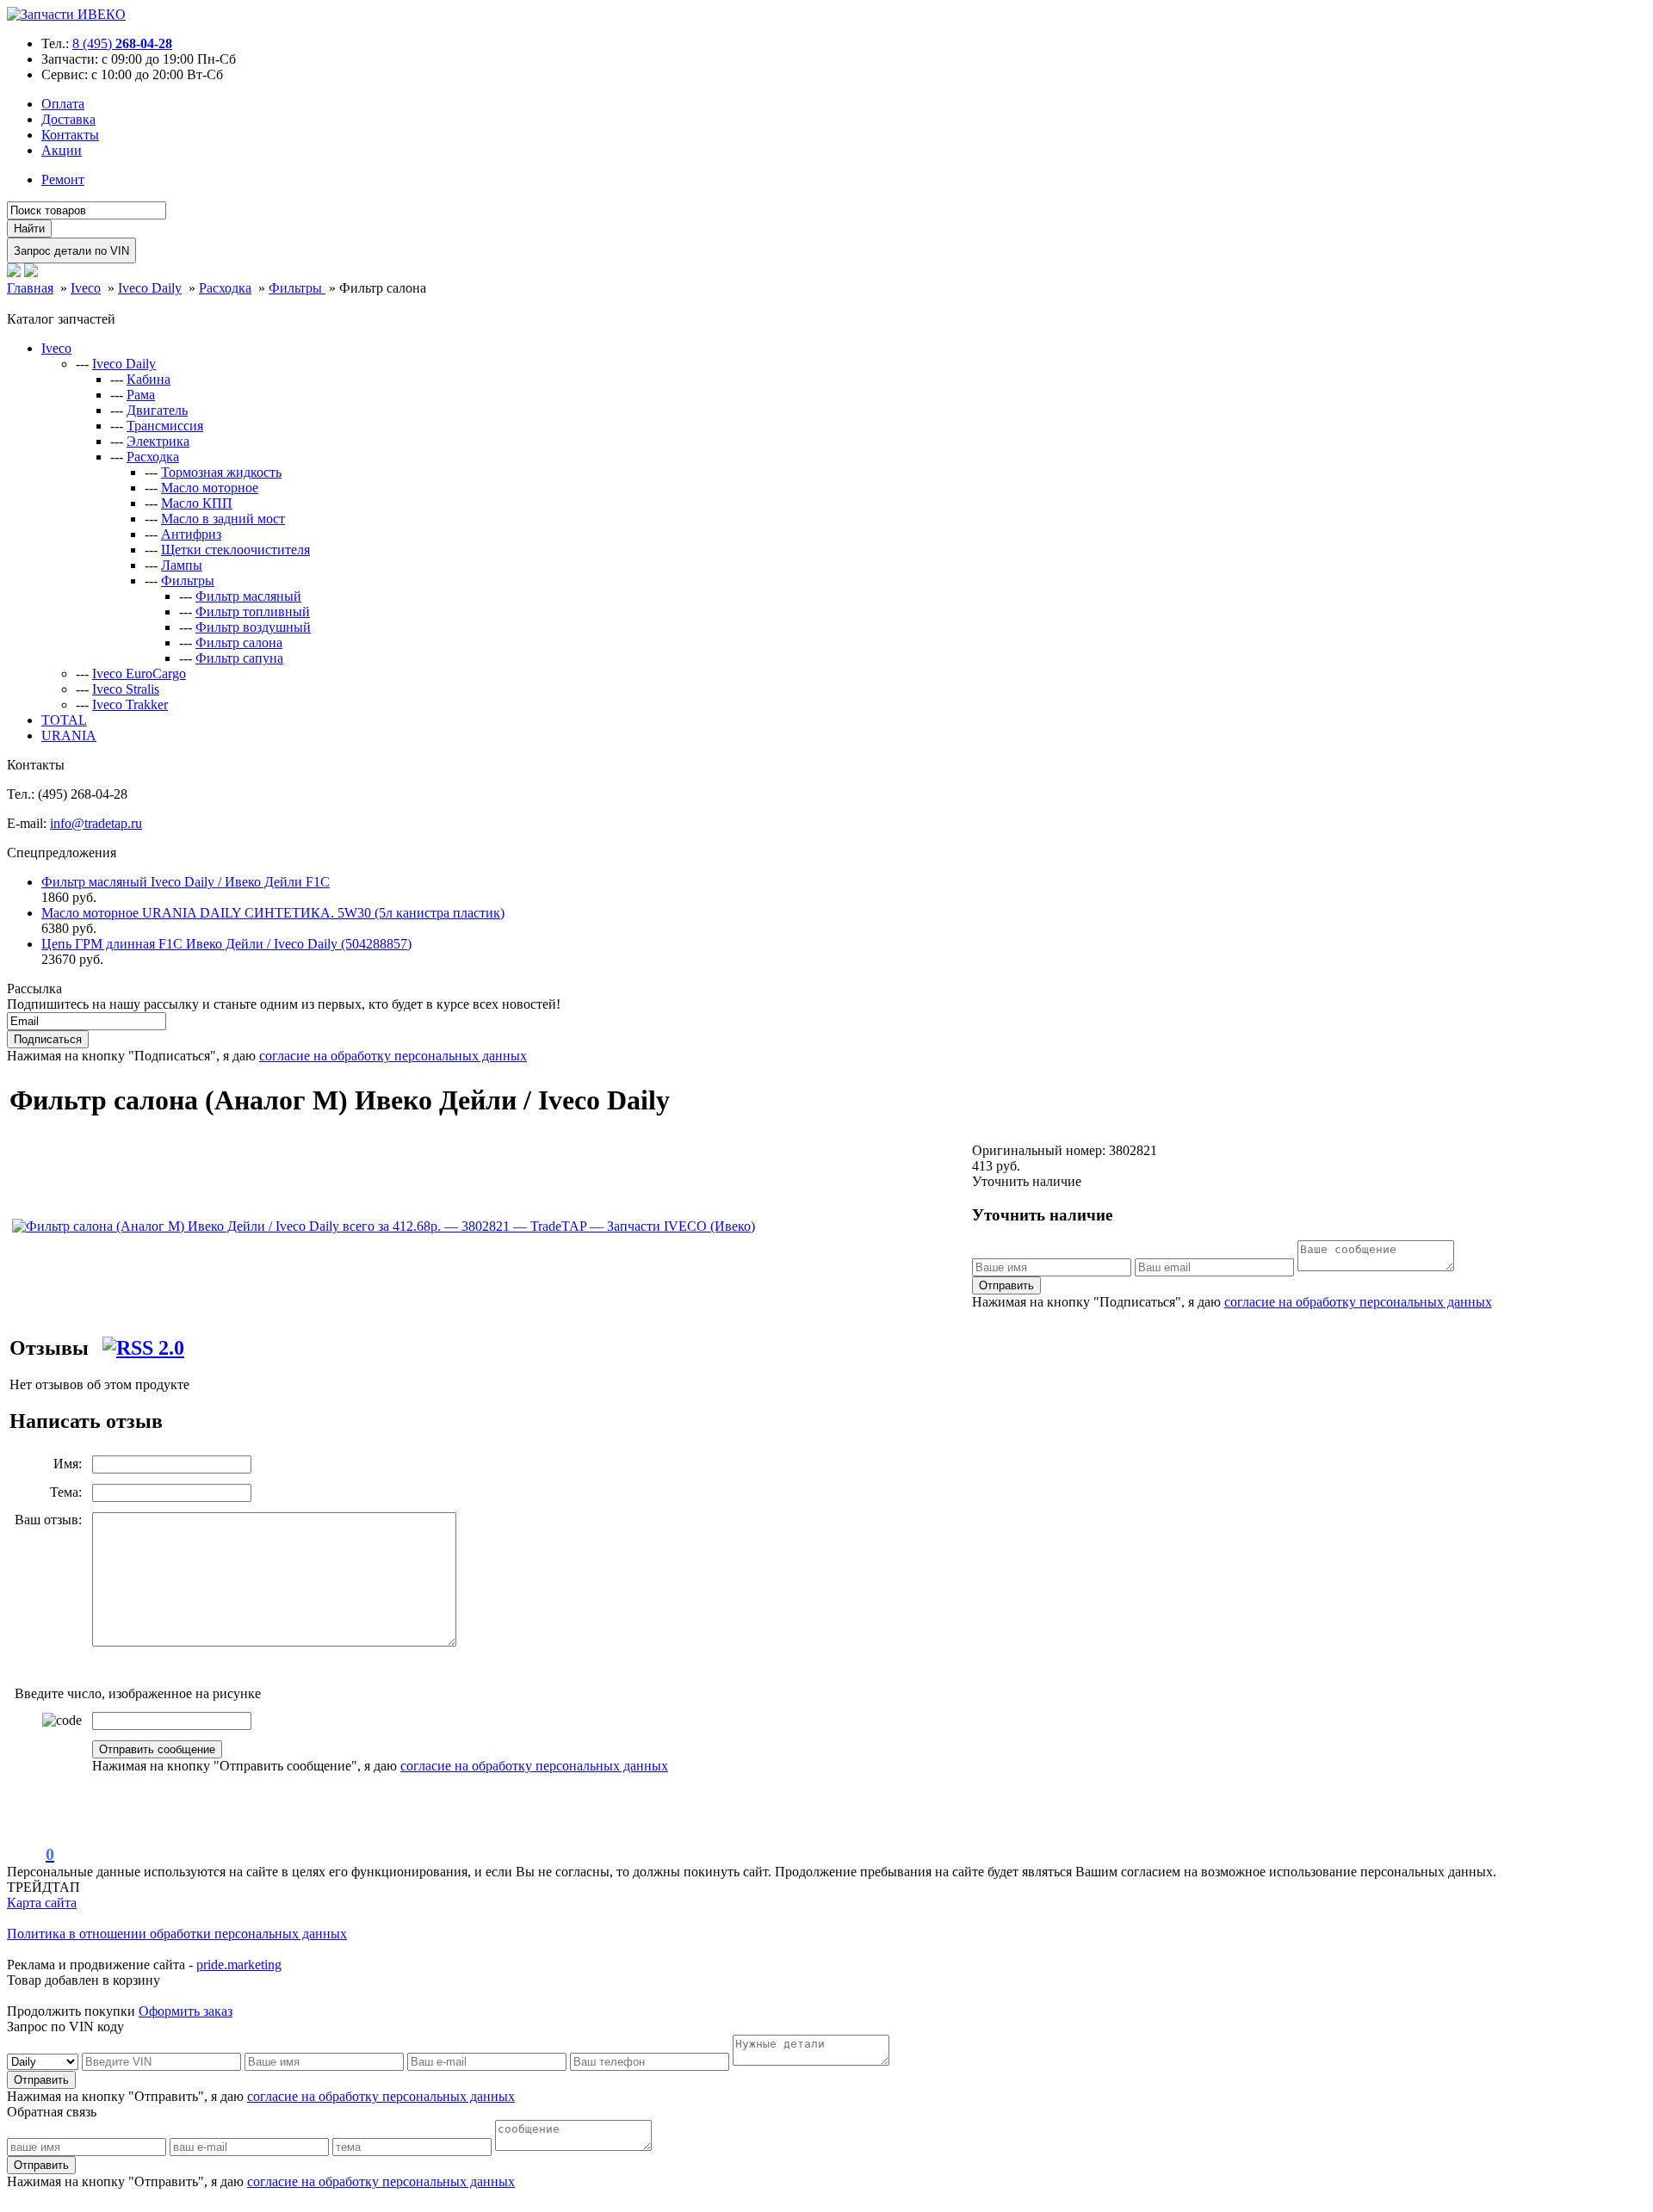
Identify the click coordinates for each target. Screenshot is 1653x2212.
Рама (141, 395)
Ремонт (63, 179)
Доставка (68, 119)
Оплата (63, 104)
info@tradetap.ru (96, 823)
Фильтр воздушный (253, 627)
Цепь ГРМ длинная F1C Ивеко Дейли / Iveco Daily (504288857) (226, 944)
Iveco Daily (124, 364)
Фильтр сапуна (239, 658)
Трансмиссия (165, 426)
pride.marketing (239, 1965)
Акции (62, 150)
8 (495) (122, 43)
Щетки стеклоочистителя (235, 550)
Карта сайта (42, 1903)
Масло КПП (197, 503)
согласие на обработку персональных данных (393, 1056)
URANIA (69, 735)
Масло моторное (210, 488)
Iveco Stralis (126, 689)
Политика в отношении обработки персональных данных (177, 1934)
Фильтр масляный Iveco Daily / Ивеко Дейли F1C (186, 882)
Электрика (158, 441)
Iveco (56, 348)
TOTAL (64, 720)
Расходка (153, 457)
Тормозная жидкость (221, 472)
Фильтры (188, 581)
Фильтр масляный (248, 596)
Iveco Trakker (130, 704)
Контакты (70, 135)
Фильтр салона (239, 643)
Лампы (182, 565)
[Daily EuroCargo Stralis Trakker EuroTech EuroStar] (44, 2061)
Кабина (149, 379)
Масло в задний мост (223, 519)
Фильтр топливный (253, 612)
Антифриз (191, 534)
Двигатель (157, 410)
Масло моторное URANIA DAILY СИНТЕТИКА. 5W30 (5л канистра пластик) (273, 913)
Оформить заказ (186, 2011)
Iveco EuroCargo (139, 673)
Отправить (1006, 1285)
